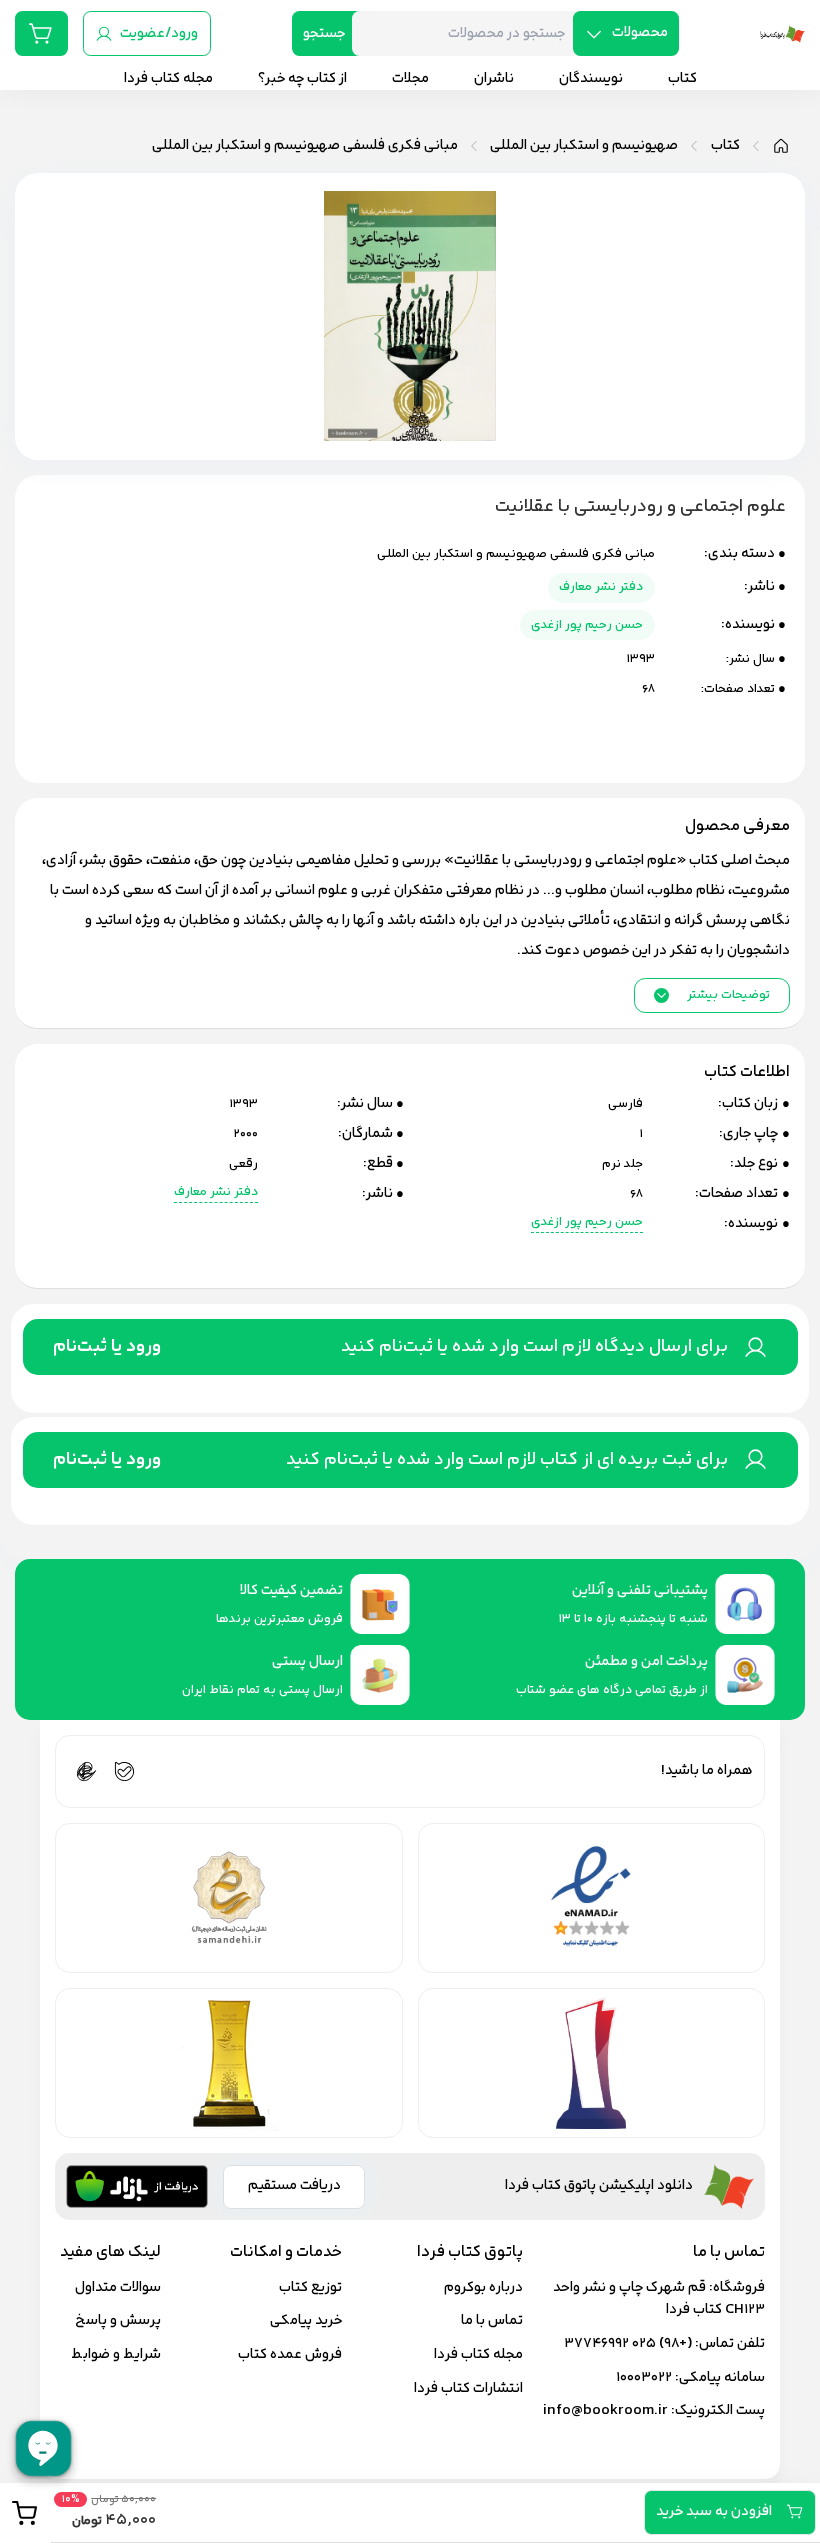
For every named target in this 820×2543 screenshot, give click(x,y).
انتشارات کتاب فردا (468, 2388)
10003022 (644, 2377)
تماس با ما (492, 2320)
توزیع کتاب (310, 2287)
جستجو (324, 33)
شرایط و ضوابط (116, 2354)
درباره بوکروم (483, 2287)
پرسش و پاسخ (118, 2320)
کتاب (725, 146)
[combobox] (470, 33)
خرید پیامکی (306, 2320)
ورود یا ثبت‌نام (107, 1347)
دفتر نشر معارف (601, 587)
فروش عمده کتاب (290, 2354)
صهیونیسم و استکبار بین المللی (584, 146)
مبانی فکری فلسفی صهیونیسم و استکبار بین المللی (305, 146)
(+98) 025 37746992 (628, 2343)
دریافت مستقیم (294, 2185)
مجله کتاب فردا (478, 2354)
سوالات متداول (118, 2287)
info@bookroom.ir (605, 2410)
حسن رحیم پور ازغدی (587, 625)
